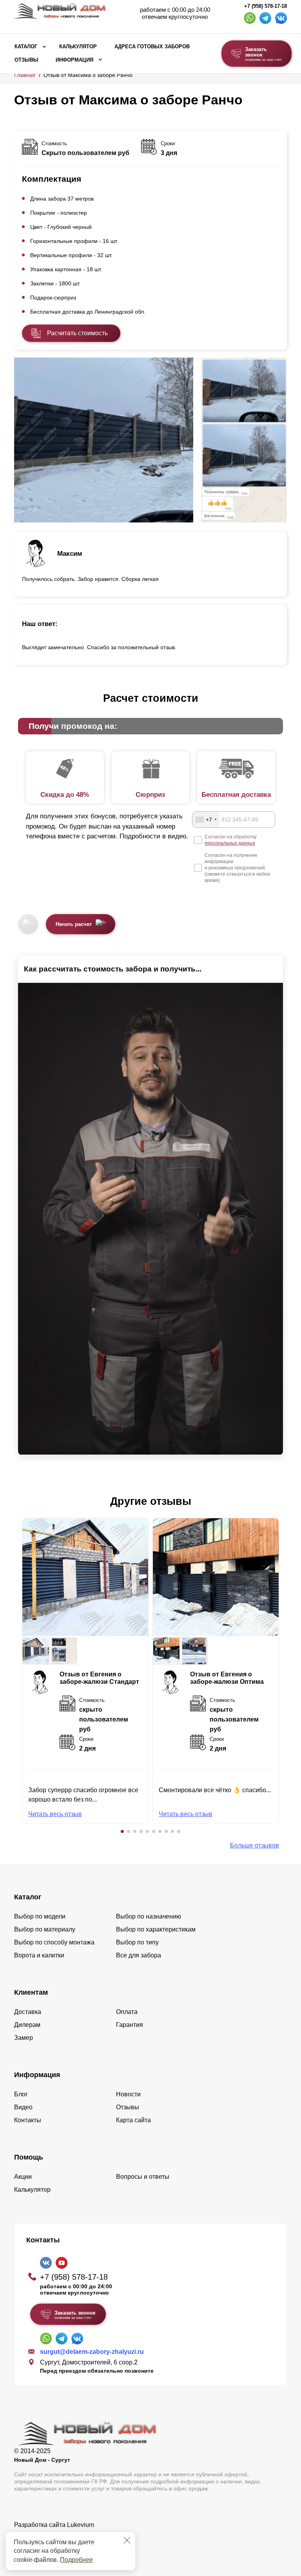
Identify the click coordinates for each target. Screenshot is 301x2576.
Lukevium (81, 2525)
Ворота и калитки (39, 1955)
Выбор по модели (40, 1916)
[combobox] (206, 820)
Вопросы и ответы (143, 2177)
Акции (23, 2177)
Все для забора (139, 1955)
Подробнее (76, 2560)
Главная (25, 75)
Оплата (127, 2012)
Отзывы (26, 60)
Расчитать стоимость (77, 333)
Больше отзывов (255, 1845)
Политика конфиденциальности (60, 2536)
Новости (128, 2094)
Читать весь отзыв (55, 1814)
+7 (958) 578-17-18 (266, 6)
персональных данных (230, 843)
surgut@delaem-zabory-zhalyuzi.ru (92, 2352)
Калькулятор (78, 47)
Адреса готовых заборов (152, 47)
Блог (21, 2094)
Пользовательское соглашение (59, 2545)
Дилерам (27, 2025)
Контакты (28, 2120)
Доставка (28, 2012)
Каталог (26, 47)
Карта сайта (133, 2120)
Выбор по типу (137, 1942)
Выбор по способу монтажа (54, 1942)
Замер (24, 2038)
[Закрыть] (127, 2540)
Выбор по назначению (149, 1916)
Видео (23, 2107)
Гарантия (130, 2025)
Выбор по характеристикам (156, 1929)
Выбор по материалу (45, 1929)
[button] (122, 1831)
